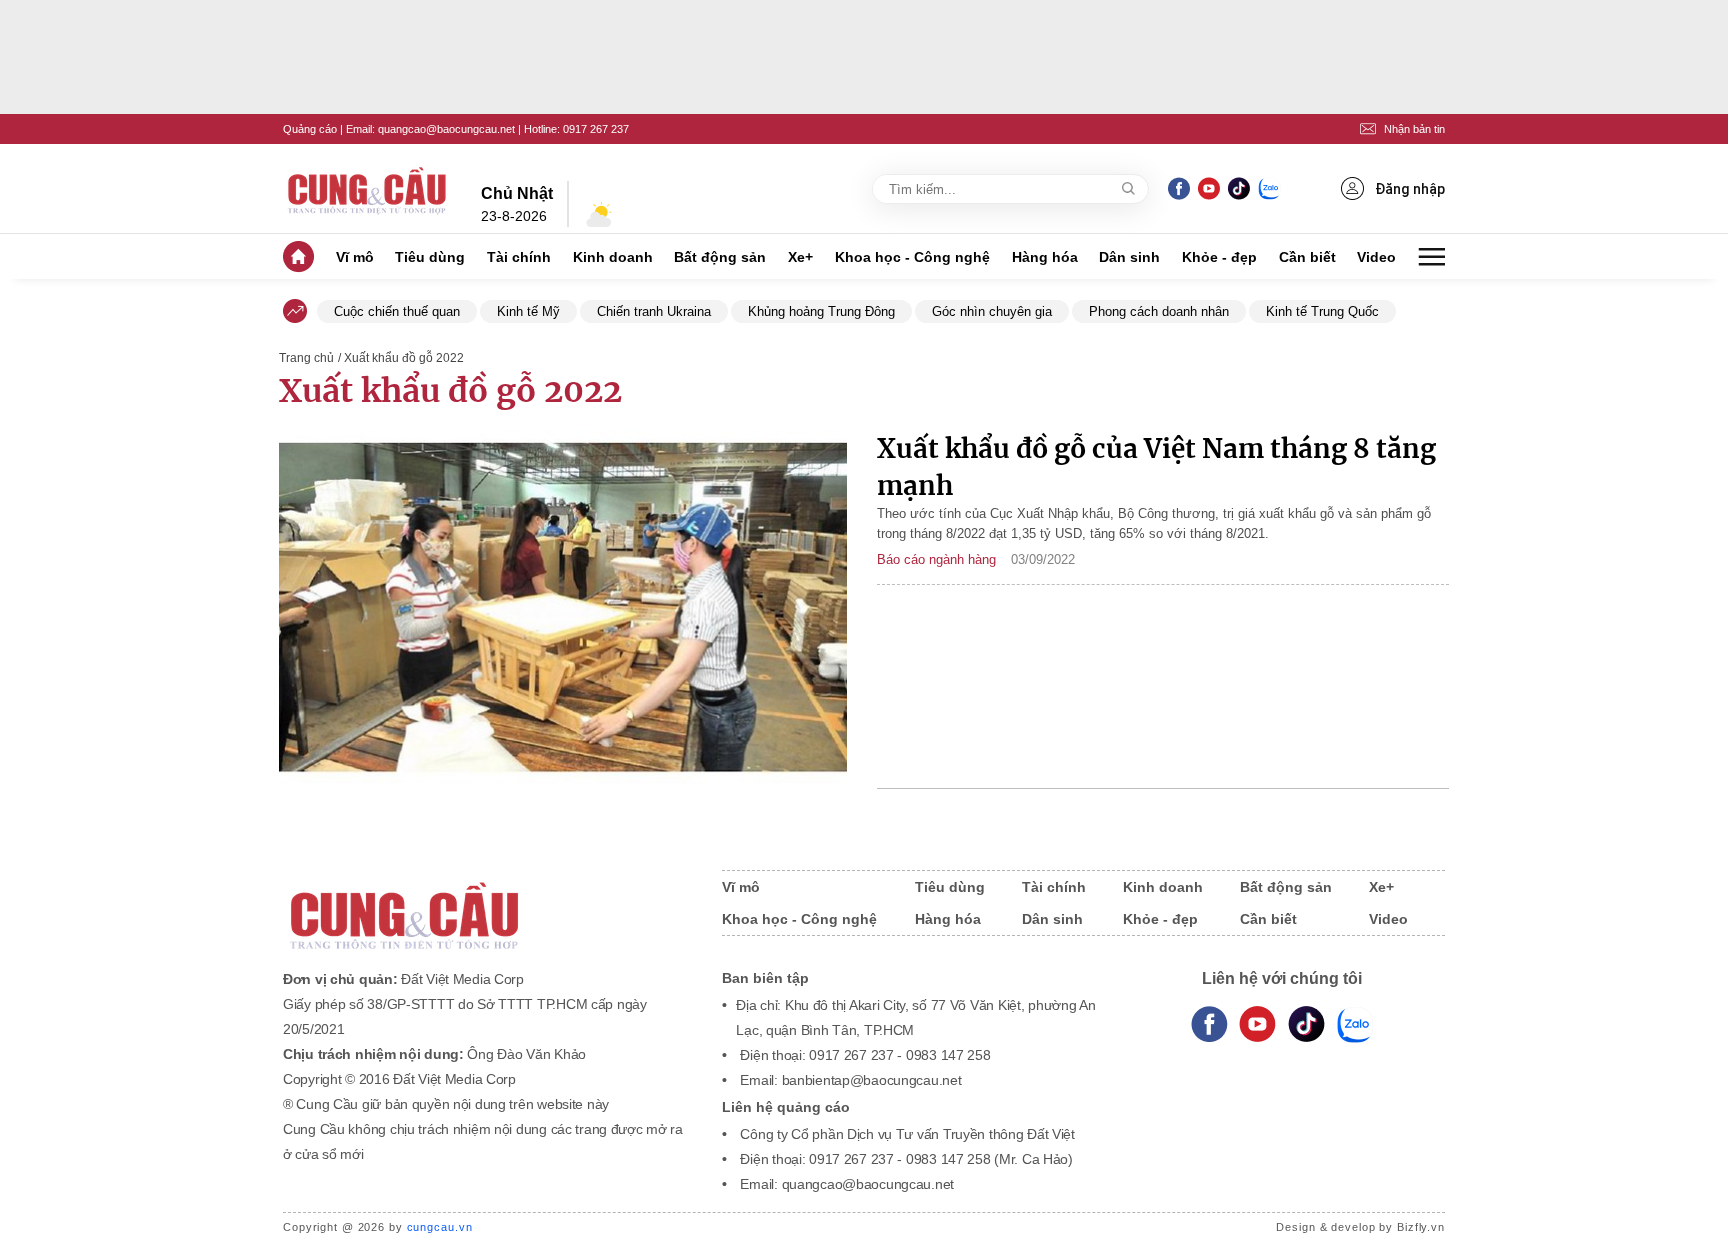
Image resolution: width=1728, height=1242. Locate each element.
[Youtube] (1208, 188)
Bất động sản (720, 257)
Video (1376, 257)
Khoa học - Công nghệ (912, 257)
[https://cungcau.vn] (368, 189)
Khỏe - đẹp (1219, 257)
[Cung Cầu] (483, 902)
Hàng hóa (1045, 257)
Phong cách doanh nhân (1159, 311)
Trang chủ (306, 358)
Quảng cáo (310, 129)
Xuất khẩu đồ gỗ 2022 (450, 391)
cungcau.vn (440, 1227)
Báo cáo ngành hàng (936, 559)
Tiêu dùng (430, 257)
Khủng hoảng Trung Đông (821, 311)
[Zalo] (1269, 188)
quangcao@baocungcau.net (446, 129)
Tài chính (519, 257)
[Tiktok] (1306, 1025)
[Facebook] (1179, 188)
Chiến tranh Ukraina (654, 311)
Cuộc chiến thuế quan (397, 311)
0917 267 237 (596, 129)
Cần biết (1307, 257)
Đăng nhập (1410, 189)
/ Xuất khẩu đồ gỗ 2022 (401, 358)
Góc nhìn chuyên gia (992, 311)
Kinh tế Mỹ (528, 311)
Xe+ (800, 257)
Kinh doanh (613, 257)
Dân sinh (1129, 257)
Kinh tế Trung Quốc (1322, 311)
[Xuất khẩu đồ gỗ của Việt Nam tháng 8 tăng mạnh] (563, 609)
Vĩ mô (355, 257)
